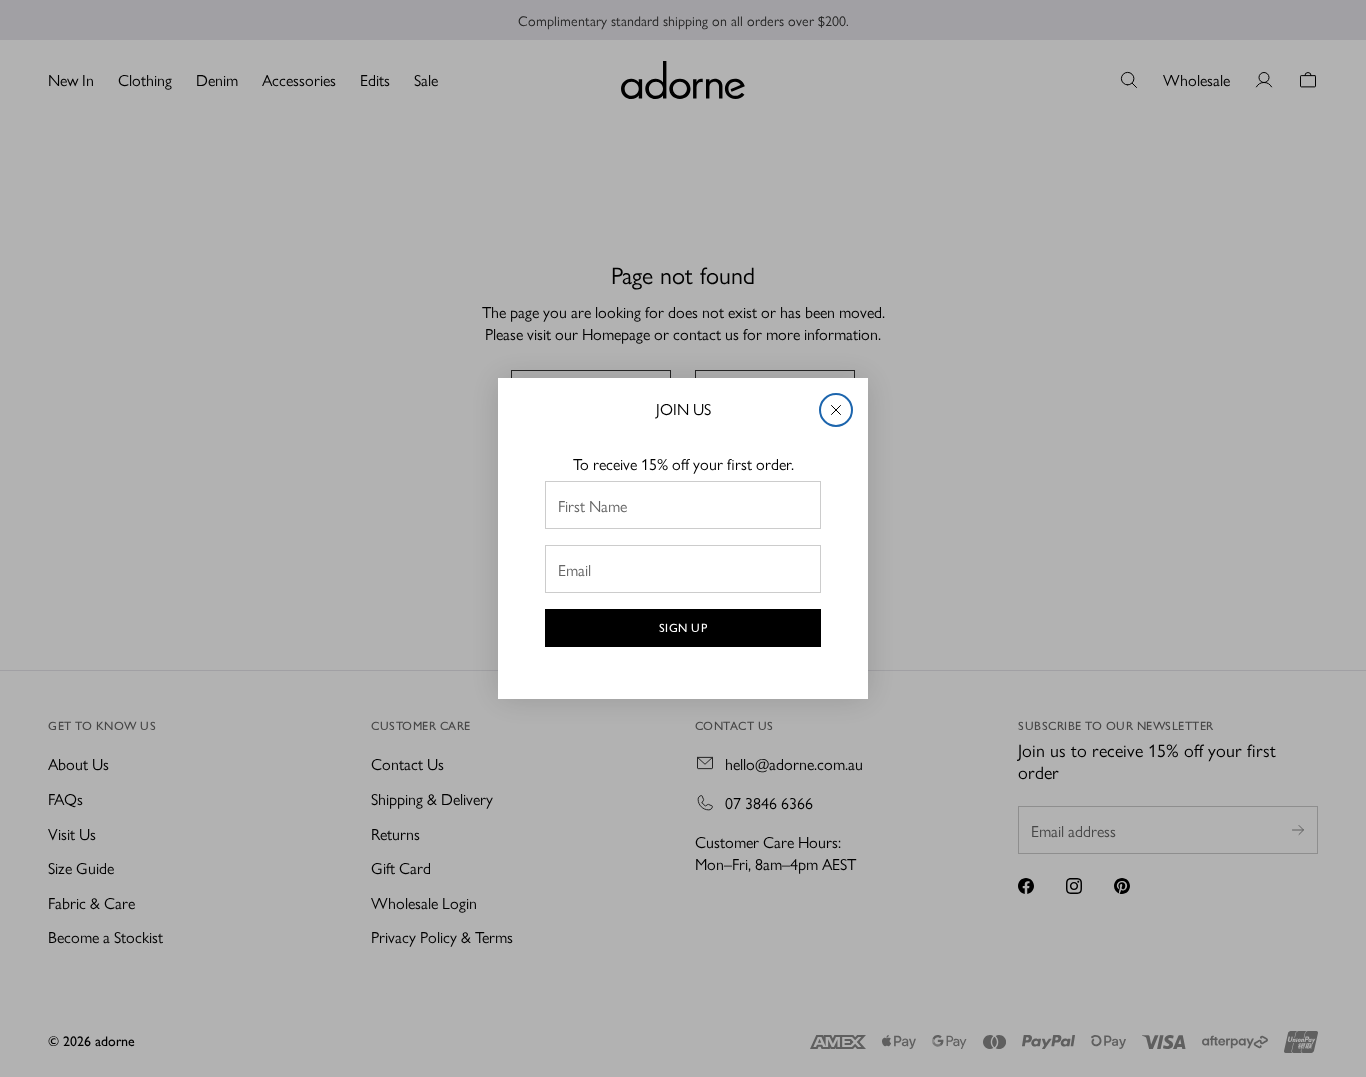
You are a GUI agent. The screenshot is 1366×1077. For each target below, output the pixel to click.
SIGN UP (683, 628)
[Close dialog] (836, 410)
